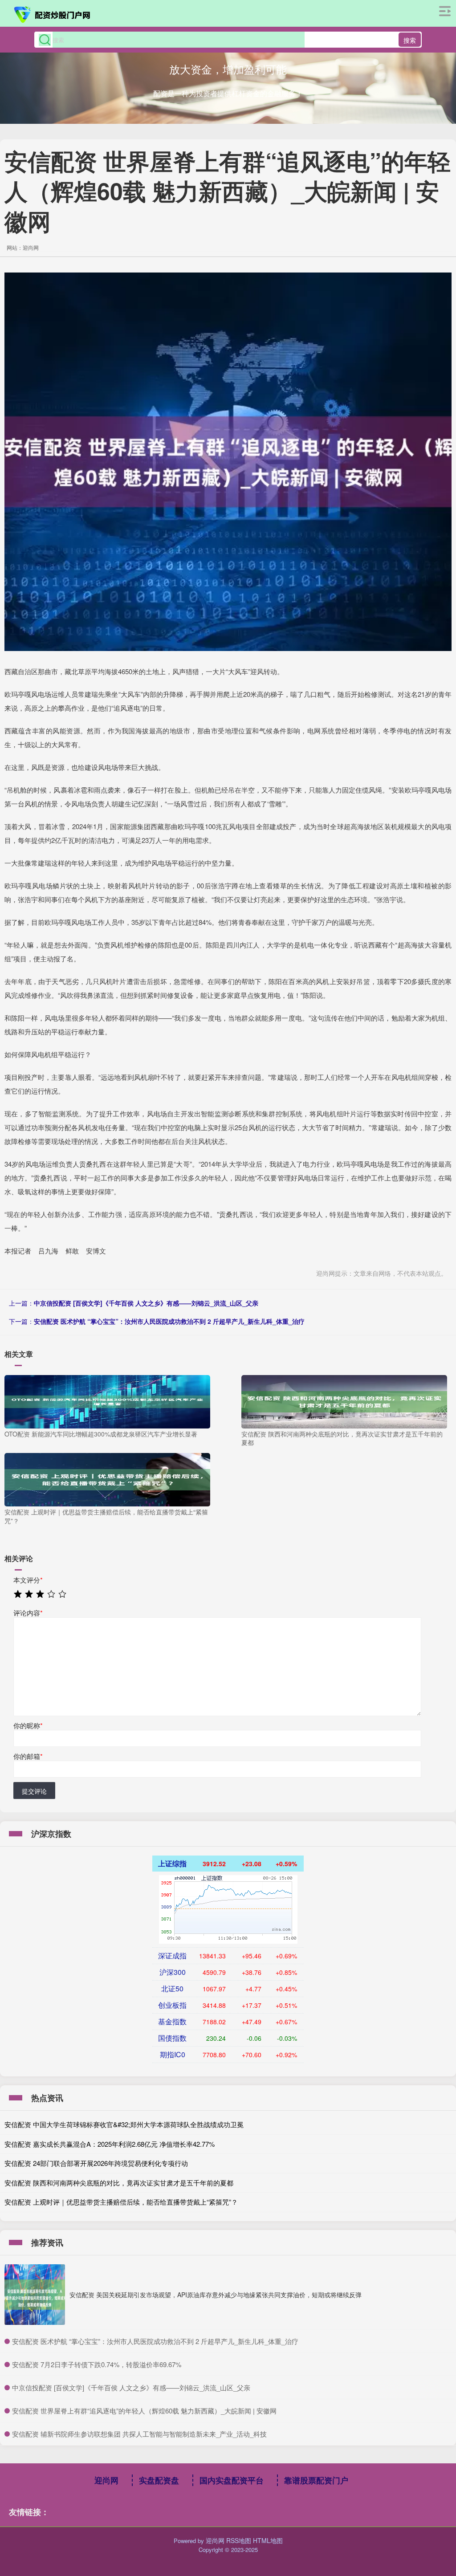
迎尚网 (106, 2480)
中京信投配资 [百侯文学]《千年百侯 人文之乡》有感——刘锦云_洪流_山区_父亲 (146, 1303)
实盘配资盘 (159, 2480)
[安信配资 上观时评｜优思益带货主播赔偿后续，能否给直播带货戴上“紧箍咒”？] (107, 1479)
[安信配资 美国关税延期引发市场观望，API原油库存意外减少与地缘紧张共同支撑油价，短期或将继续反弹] (35, 2295)
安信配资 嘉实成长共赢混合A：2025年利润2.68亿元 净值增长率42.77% (110, 2144)
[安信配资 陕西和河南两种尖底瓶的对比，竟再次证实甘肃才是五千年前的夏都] (344, 1400)
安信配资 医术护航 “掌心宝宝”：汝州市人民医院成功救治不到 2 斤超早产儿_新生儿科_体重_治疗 (169, 1321)
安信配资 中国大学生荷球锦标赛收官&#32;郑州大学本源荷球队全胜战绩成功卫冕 (124, 2124)
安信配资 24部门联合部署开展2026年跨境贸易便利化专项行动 (96, 2163)
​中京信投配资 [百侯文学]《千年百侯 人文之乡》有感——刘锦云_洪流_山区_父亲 (131, 2387)
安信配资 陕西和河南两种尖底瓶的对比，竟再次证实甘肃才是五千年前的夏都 (119, 2183)
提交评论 (34, 1791)
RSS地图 (239, 2540)
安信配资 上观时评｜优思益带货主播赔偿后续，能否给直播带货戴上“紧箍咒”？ (121, 2202)
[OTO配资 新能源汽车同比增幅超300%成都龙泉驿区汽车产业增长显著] (107, 1400)
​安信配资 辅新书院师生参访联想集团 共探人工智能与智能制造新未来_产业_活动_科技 (139, 2434)
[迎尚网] (53, 15)
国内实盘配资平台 (232, 2480)
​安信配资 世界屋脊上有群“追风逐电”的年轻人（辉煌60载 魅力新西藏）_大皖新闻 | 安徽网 (144, 2411)
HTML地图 (268, 2540)
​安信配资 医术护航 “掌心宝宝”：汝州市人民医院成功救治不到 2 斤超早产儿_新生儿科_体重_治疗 (155, 2341)
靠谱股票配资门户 (316, 2480)
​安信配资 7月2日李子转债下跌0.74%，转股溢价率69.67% (97, 2364)
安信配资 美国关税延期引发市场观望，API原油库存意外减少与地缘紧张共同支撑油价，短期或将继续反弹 (216, 2295)
